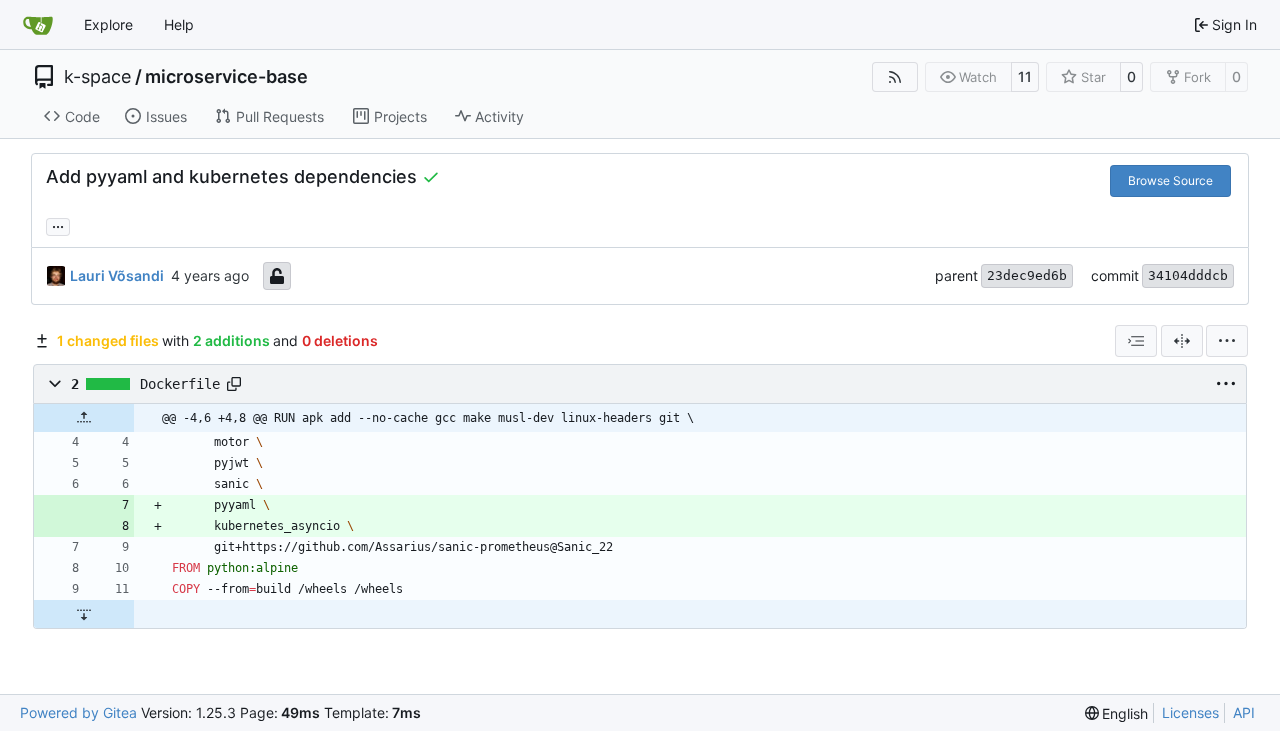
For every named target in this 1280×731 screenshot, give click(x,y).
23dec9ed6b (1027, 275)
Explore (108, 24)
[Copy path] (234, 384)
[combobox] (1136, 341)
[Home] (38, 25)
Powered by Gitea (78, 712)
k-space (97, 77)
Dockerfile (180, 384)
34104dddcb (1188, 275)
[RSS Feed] (895, 77)
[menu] (1227, 341)
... (58, 224)
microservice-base (226, 77)
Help (179, 24)
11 (1025, 76)
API (1244, 712)
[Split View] (1182, 341)
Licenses (1190, 712)
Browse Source (1170, 180)
